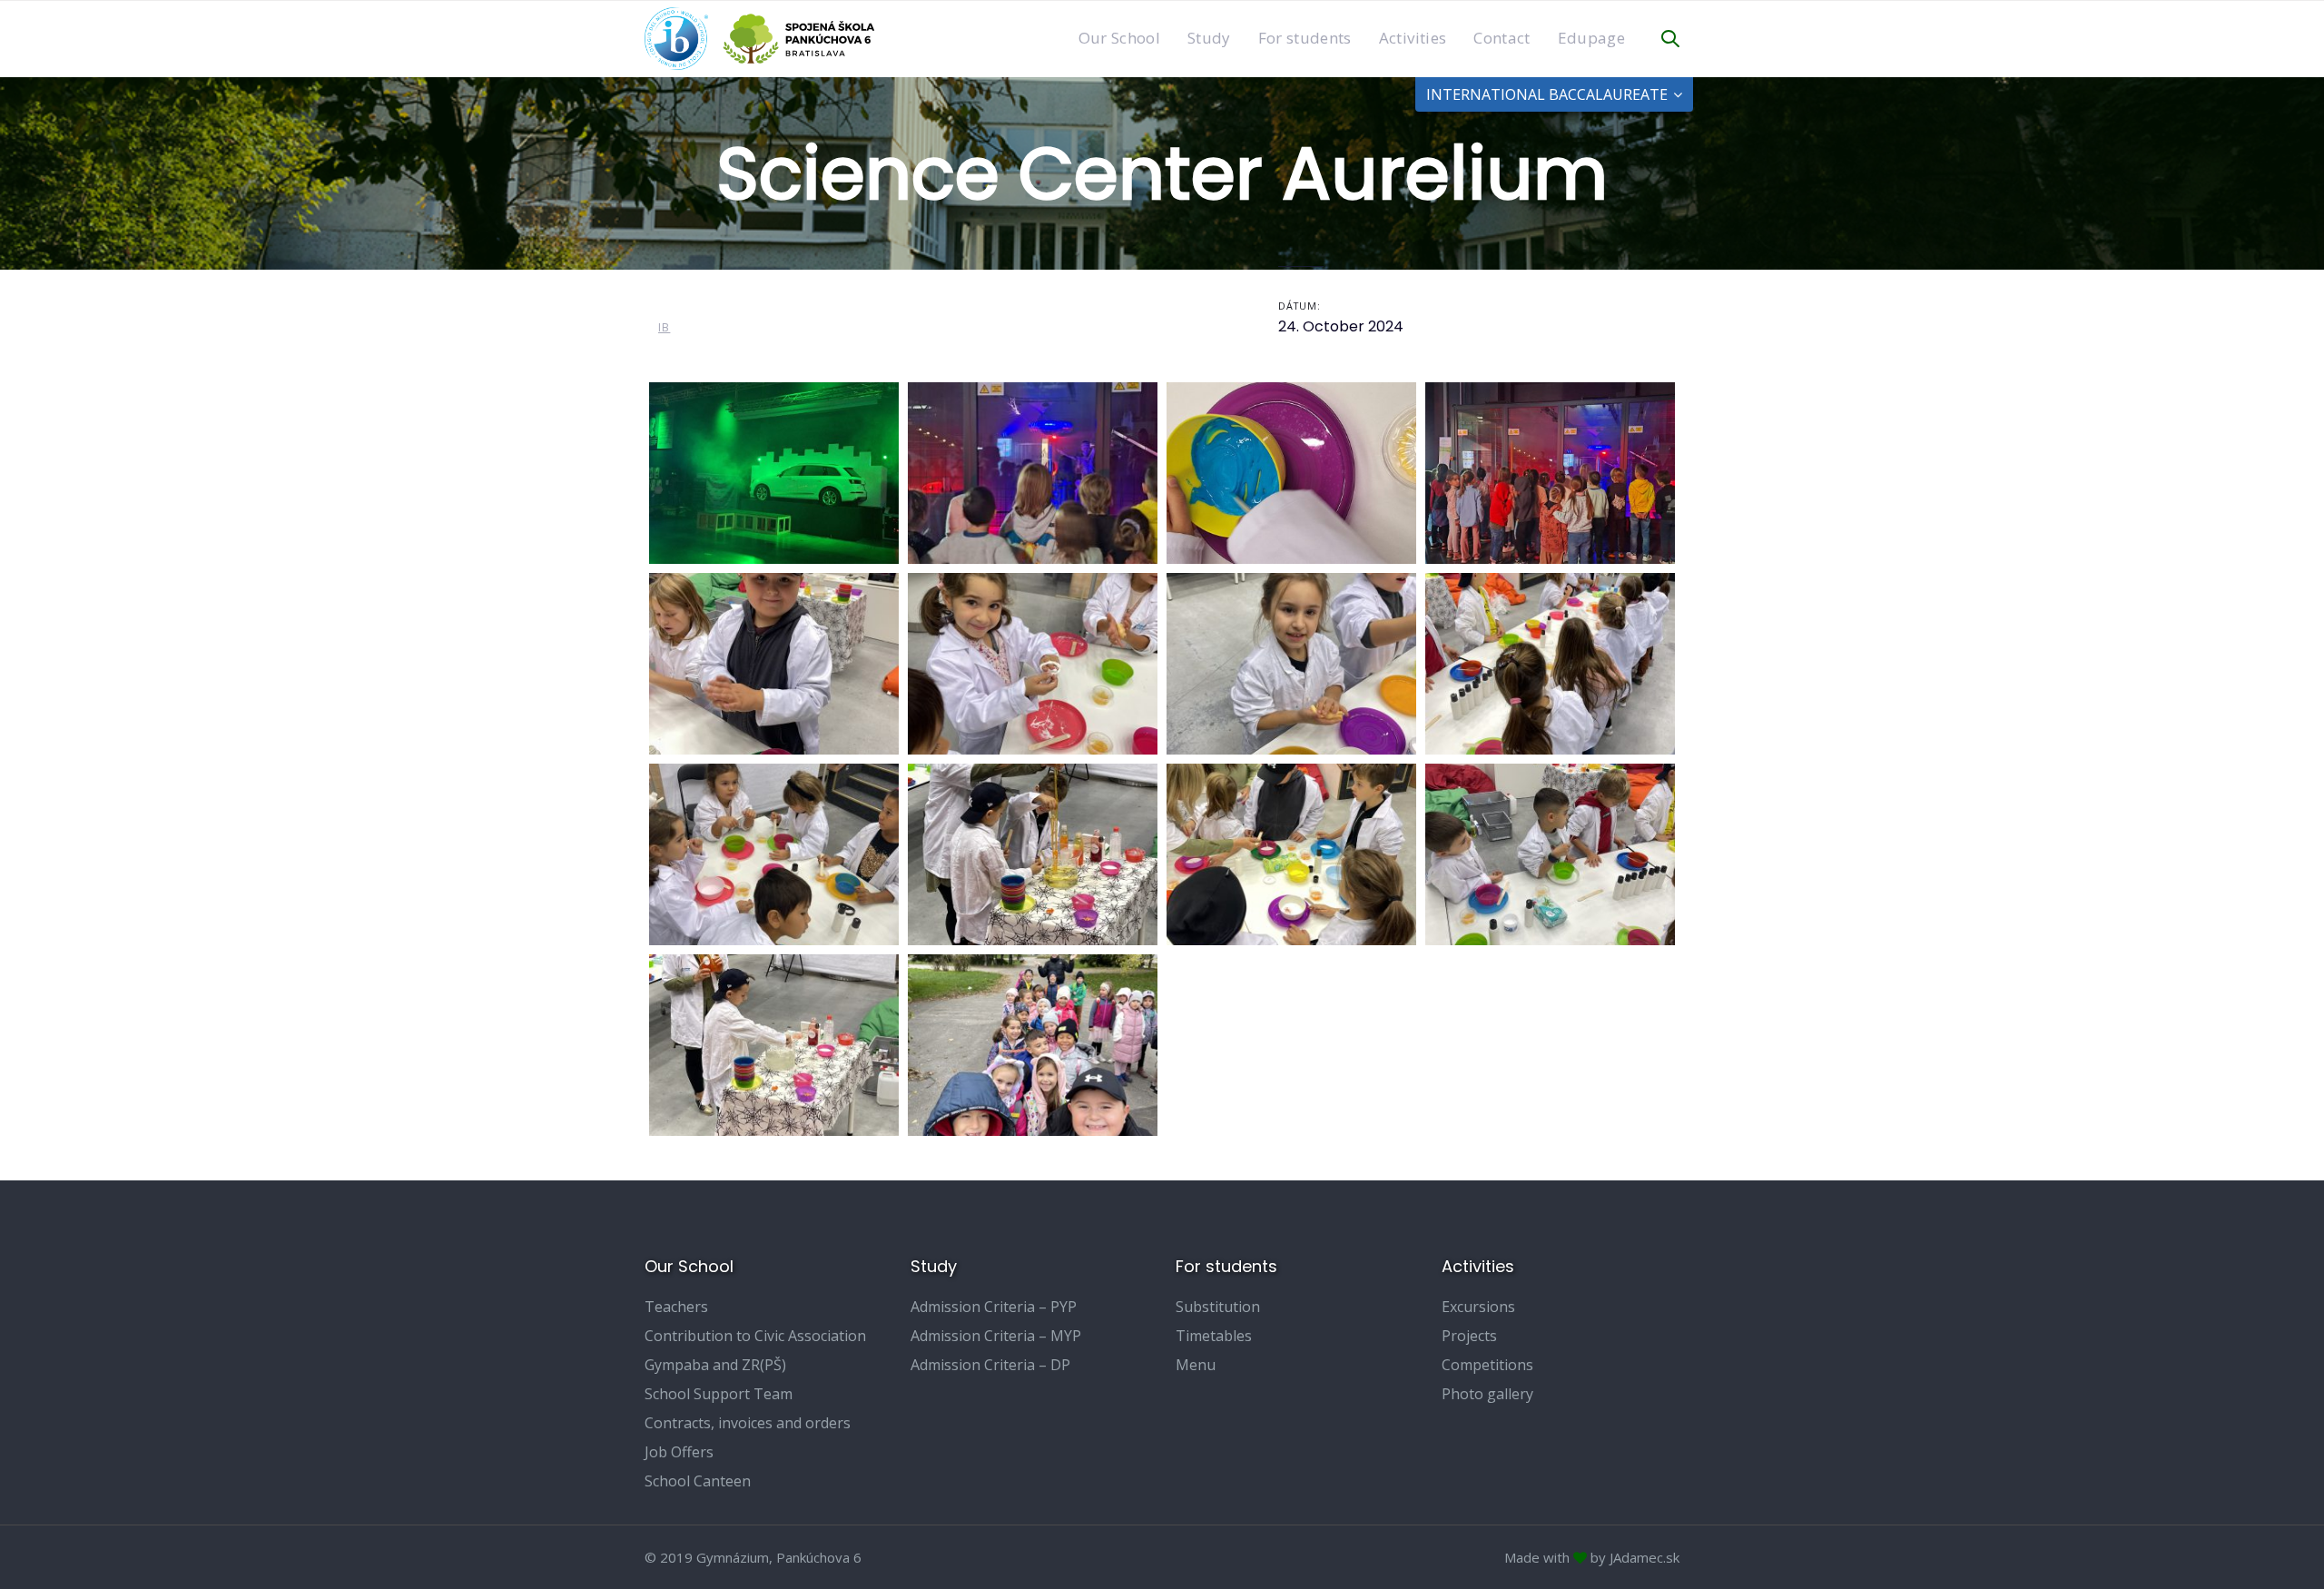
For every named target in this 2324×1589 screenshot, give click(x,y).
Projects (1469, 1336)
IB (664, 327)
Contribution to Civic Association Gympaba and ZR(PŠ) (755, 1350)
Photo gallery (1487, 1394)
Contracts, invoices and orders (748, 1423)
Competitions (1487, 1365)
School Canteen (698, 1481)
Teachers (676, 1307)
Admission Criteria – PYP (994, 1307)
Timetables (1214, 1336)
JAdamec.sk (1645, 1557)
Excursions (1478, 1307)
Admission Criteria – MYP (996, 1336)
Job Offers (679, 1452)
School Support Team (719, 1394)
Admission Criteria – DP (990, 1365)
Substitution (1218, 1307)
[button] (1670, 39)
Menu (1196, 1365)
